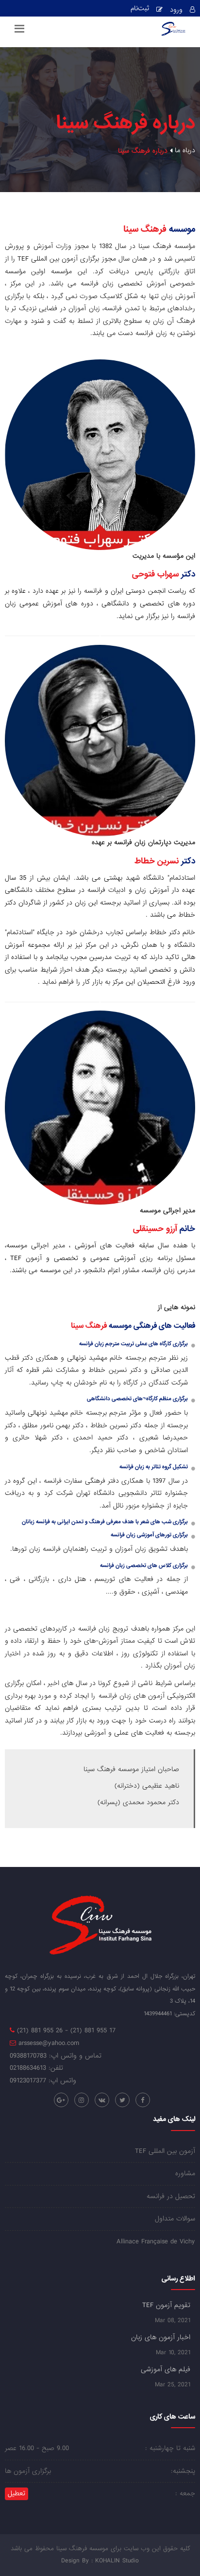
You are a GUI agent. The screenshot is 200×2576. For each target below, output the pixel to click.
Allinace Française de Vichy (156, 2242)
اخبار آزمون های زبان (161, 2337)
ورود (176, 10)
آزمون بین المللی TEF (165, 2151)
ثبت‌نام (140, 9)
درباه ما (185, 151)
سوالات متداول (175, 2219)
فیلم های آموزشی (166, 2369)
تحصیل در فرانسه (171, 2196)
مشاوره (185, 2174)
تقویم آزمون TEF (166, 2305)
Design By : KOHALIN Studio (100, 2561)
